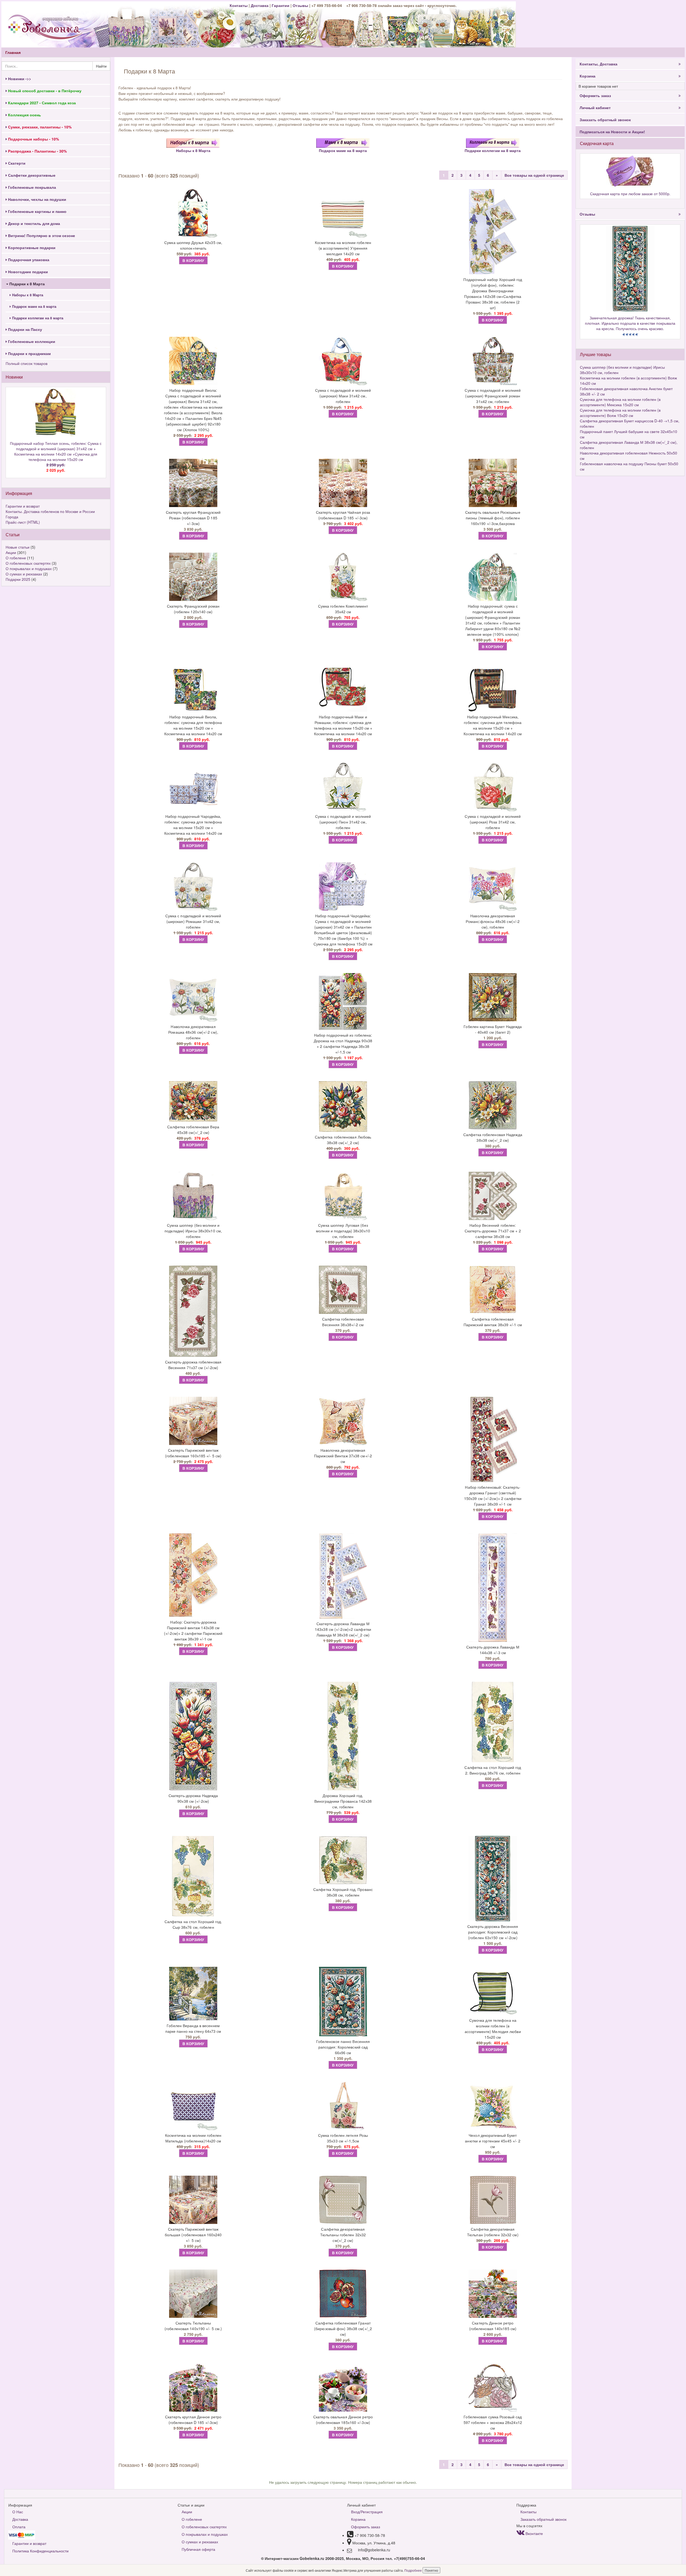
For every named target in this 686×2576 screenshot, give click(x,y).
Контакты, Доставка (599, 64)
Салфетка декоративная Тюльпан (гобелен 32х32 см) (493, 2232)
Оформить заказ (595, 95)
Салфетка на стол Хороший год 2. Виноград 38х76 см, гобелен (493, 1770)
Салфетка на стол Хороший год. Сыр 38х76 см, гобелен (193, 1924)
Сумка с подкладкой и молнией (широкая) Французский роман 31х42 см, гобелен (493, 396)
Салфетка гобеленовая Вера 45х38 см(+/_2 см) (193, 1130)
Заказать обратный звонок (605, 120)
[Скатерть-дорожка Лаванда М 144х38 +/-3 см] (493, 1588)
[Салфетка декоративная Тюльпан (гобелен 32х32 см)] (493, 2200)
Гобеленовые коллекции (31, 341)
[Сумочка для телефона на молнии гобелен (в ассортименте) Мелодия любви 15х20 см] (493, 1991)
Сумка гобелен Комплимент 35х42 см (343, 609)
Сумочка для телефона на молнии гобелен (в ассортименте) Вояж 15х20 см (620, 413)
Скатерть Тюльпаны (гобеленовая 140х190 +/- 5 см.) (193, 2326)
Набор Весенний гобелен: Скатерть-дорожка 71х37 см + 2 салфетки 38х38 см (493, 1231)
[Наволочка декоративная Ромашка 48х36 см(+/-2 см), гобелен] (193, 997)
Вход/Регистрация (367, 2512)
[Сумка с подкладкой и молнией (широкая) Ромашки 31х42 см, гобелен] (193, 886)
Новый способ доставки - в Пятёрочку (44, 91)
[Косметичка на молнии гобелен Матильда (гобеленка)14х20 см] (193, 2106)
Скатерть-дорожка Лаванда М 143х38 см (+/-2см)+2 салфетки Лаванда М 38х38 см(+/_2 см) (343, 1629)
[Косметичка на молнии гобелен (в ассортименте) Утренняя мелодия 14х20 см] (343, 213)
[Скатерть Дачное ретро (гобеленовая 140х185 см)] (493, 2294)
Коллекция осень (24, 115)
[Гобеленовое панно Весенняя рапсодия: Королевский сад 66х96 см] (343, 2002)
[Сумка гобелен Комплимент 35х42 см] (343, 577)
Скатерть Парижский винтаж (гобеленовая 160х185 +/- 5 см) (193, 1453)
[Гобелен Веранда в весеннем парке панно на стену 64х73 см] (193, 1994)
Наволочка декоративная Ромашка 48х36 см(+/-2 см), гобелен (193, 1032)
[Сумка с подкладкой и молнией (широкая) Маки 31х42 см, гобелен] (343, 361)
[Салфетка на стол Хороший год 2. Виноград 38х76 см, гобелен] (493, 1722)
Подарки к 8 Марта (27, 284)
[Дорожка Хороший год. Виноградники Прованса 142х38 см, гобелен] (343, 1736)
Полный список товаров (27, 363)
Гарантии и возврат (23, 506)
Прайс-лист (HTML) (23, 522)
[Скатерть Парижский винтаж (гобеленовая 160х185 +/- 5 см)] (193, 1421)
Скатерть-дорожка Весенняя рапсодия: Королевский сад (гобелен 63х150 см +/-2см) (493, 1932)
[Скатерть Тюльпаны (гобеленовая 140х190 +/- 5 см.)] (193, 2294)
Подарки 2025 (18, 579)
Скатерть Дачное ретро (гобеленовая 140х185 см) (493, 2326)
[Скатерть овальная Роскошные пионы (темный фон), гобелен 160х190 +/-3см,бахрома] (493, 483)
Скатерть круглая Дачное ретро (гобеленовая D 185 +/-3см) (193, 2420)
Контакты (239, 5)
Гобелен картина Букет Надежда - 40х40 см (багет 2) (493, 1029)
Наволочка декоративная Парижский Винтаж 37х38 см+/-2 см (343, 1456)
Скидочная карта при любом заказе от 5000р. (630, 194)
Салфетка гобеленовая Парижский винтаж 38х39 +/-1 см (493, 1322)
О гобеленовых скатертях (28, 563)
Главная (13, 52)
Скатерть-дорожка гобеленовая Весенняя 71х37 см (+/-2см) (193, 1365)
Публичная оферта (198, 2549)
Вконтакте (534, 2533)
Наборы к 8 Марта (27, 295)
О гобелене (16, 558)
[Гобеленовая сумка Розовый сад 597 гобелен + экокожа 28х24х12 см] (493, 2387)
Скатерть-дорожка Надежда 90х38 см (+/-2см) (193, 1798)
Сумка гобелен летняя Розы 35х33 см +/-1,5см (343, 2138)
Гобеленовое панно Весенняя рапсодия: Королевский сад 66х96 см (343, 2047)
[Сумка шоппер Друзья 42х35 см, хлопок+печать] (193, 213)
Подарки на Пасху (25, 329)
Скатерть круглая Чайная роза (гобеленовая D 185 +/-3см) (343, 515)
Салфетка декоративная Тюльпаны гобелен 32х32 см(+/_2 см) (343, 2235)
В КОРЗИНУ (193, 260)
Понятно (431, 2570)
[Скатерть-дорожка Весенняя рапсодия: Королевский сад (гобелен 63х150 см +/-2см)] (493, 1879)
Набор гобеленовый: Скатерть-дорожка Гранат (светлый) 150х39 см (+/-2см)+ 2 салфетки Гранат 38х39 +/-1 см (493, 1496)
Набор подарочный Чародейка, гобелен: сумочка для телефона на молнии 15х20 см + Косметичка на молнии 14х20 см (193, 825)
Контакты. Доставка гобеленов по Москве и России (50, 511)
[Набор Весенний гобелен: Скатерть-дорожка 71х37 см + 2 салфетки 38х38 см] (493, 1196)
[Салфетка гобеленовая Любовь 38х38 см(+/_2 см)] (343, 1106)
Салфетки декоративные (31, 175)
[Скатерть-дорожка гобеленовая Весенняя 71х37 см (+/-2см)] (193, 1311)
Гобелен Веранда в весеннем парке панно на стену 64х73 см (193, 2028)
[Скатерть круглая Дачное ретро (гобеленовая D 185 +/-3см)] (193, 2387)
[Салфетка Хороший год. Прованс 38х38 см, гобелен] (343, 1860)
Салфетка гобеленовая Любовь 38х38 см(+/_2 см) (343, 1140)
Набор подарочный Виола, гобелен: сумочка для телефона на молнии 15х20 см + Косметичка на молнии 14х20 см (193, 725)
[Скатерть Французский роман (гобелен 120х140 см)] (193, 577)
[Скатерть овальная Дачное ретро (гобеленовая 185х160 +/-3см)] (343, 2387)
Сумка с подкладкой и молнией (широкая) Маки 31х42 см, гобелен (343, 396)
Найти (101, 66)
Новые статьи (18, 547)
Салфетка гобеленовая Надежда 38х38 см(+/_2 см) (493, 1137)
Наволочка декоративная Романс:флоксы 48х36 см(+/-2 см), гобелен (493, 921)
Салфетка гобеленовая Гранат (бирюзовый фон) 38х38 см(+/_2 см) (343, 2329)
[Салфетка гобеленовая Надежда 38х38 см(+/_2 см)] (493, 1105)
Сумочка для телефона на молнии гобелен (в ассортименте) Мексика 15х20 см (620, 402)
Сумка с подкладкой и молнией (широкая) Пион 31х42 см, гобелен (343, 822)
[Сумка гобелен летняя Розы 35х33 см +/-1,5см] (343, 2106)
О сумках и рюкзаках (24, 574)
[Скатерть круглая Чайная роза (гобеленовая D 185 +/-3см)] (343, 483)
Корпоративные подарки (31, 247)
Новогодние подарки (27, 272)
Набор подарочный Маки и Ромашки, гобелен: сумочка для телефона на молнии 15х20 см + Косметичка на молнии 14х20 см (343, 725)
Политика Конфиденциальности (40, 2551)
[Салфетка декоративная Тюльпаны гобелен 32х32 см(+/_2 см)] (343, 2200)
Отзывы (301, 5)
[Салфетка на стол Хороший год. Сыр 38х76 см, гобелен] (193, 1876)
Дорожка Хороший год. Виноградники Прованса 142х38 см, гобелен (343, 1801)
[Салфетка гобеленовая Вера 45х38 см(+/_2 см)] (193, 1101)
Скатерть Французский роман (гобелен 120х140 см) (193, 609)
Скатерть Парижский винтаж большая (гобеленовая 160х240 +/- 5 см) (193, 2235)
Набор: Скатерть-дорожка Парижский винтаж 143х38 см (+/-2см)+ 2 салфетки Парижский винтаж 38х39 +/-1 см (193, 1630)
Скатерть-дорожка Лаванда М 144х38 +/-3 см (493, 1650)
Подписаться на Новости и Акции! (612, 132)
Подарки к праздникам (29, 353)
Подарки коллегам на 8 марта (37, 318)
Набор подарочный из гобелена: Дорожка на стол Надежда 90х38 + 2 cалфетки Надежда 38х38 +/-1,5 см (343, 1043)
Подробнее (413, 2570)
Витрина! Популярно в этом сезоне (41, 235)
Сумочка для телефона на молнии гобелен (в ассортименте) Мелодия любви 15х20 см (493, 2029)
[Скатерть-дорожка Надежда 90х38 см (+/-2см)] (193, 1736)
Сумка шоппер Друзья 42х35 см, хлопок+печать (193, 245)
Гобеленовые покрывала (31, 187)
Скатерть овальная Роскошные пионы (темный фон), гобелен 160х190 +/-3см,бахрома (493, 518)
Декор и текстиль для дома (33, 223)
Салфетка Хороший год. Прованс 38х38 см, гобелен (343, 1892)
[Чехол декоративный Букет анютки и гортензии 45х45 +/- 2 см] (493, 2106)
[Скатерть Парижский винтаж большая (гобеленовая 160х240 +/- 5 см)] (193, 2200)
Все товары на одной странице (534, 175)
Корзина (588, 76)
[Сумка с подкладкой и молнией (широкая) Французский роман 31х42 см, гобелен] (493, 361)
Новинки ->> (19, 79)
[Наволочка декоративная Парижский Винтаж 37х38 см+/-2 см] (343, 1421)
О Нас (18, 2512)
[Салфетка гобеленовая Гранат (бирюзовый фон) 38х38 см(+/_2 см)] (343, 2294)
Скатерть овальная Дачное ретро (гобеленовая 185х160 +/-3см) (343, 2420)
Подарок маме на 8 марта (34, 306)
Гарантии (281, 5)
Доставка (260, 5)
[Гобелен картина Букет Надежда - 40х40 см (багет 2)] (493, 997)
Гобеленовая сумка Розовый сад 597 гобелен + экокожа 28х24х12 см (493, 2422)
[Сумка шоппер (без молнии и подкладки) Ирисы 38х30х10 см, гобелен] (193, 1196)
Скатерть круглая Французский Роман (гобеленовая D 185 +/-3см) (193, 518)
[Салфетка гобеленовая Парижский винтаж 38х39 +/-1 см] (493, 1290)
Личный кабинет (595, 108)
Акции (11, 552)
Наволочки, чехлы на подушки (37, 199)
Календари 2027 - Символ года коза (41, 103)
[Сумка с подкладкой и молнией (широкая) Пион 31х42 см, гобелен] (343, 787)
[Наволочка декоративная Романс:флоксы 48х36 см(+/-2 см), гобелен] (493, 886)
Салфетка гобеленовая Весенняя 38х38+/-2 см (343, 1322)
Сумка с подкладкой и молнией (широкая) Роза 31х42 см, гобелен (493, 822)
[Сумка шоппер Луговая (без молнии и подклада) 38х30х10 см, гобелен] (343, 1196)
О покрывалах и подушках (29, 568)
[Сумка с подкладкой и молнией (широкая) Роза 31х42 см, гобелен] (493, 787)
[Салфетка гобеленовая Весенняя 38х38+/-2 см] (343, 1290)
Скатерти (16, 163)
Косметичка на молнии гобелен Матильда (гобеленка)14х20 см (193, 2138)
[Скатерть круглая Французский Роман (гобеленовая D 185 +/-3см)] (193, 483)
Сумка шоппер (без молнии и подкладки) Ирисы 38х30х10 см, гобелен (193, 1231)
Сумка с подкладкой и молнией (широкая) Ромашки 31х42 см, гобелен (193, 921)
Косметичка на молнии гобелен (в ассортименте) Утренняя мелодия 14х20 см (343, 248)
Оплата (19, 2527)
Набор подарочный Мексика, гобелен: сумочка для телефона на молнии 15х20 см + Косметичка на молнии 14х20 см (493, 725)
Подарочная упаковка (28, 260)
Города (12, 517)
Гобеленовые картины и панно (37, 211)
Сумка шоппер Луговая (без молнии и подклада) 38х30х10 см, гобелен (343, 1231)
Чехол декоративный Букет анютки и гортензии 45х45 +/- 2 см (493, 2141)
